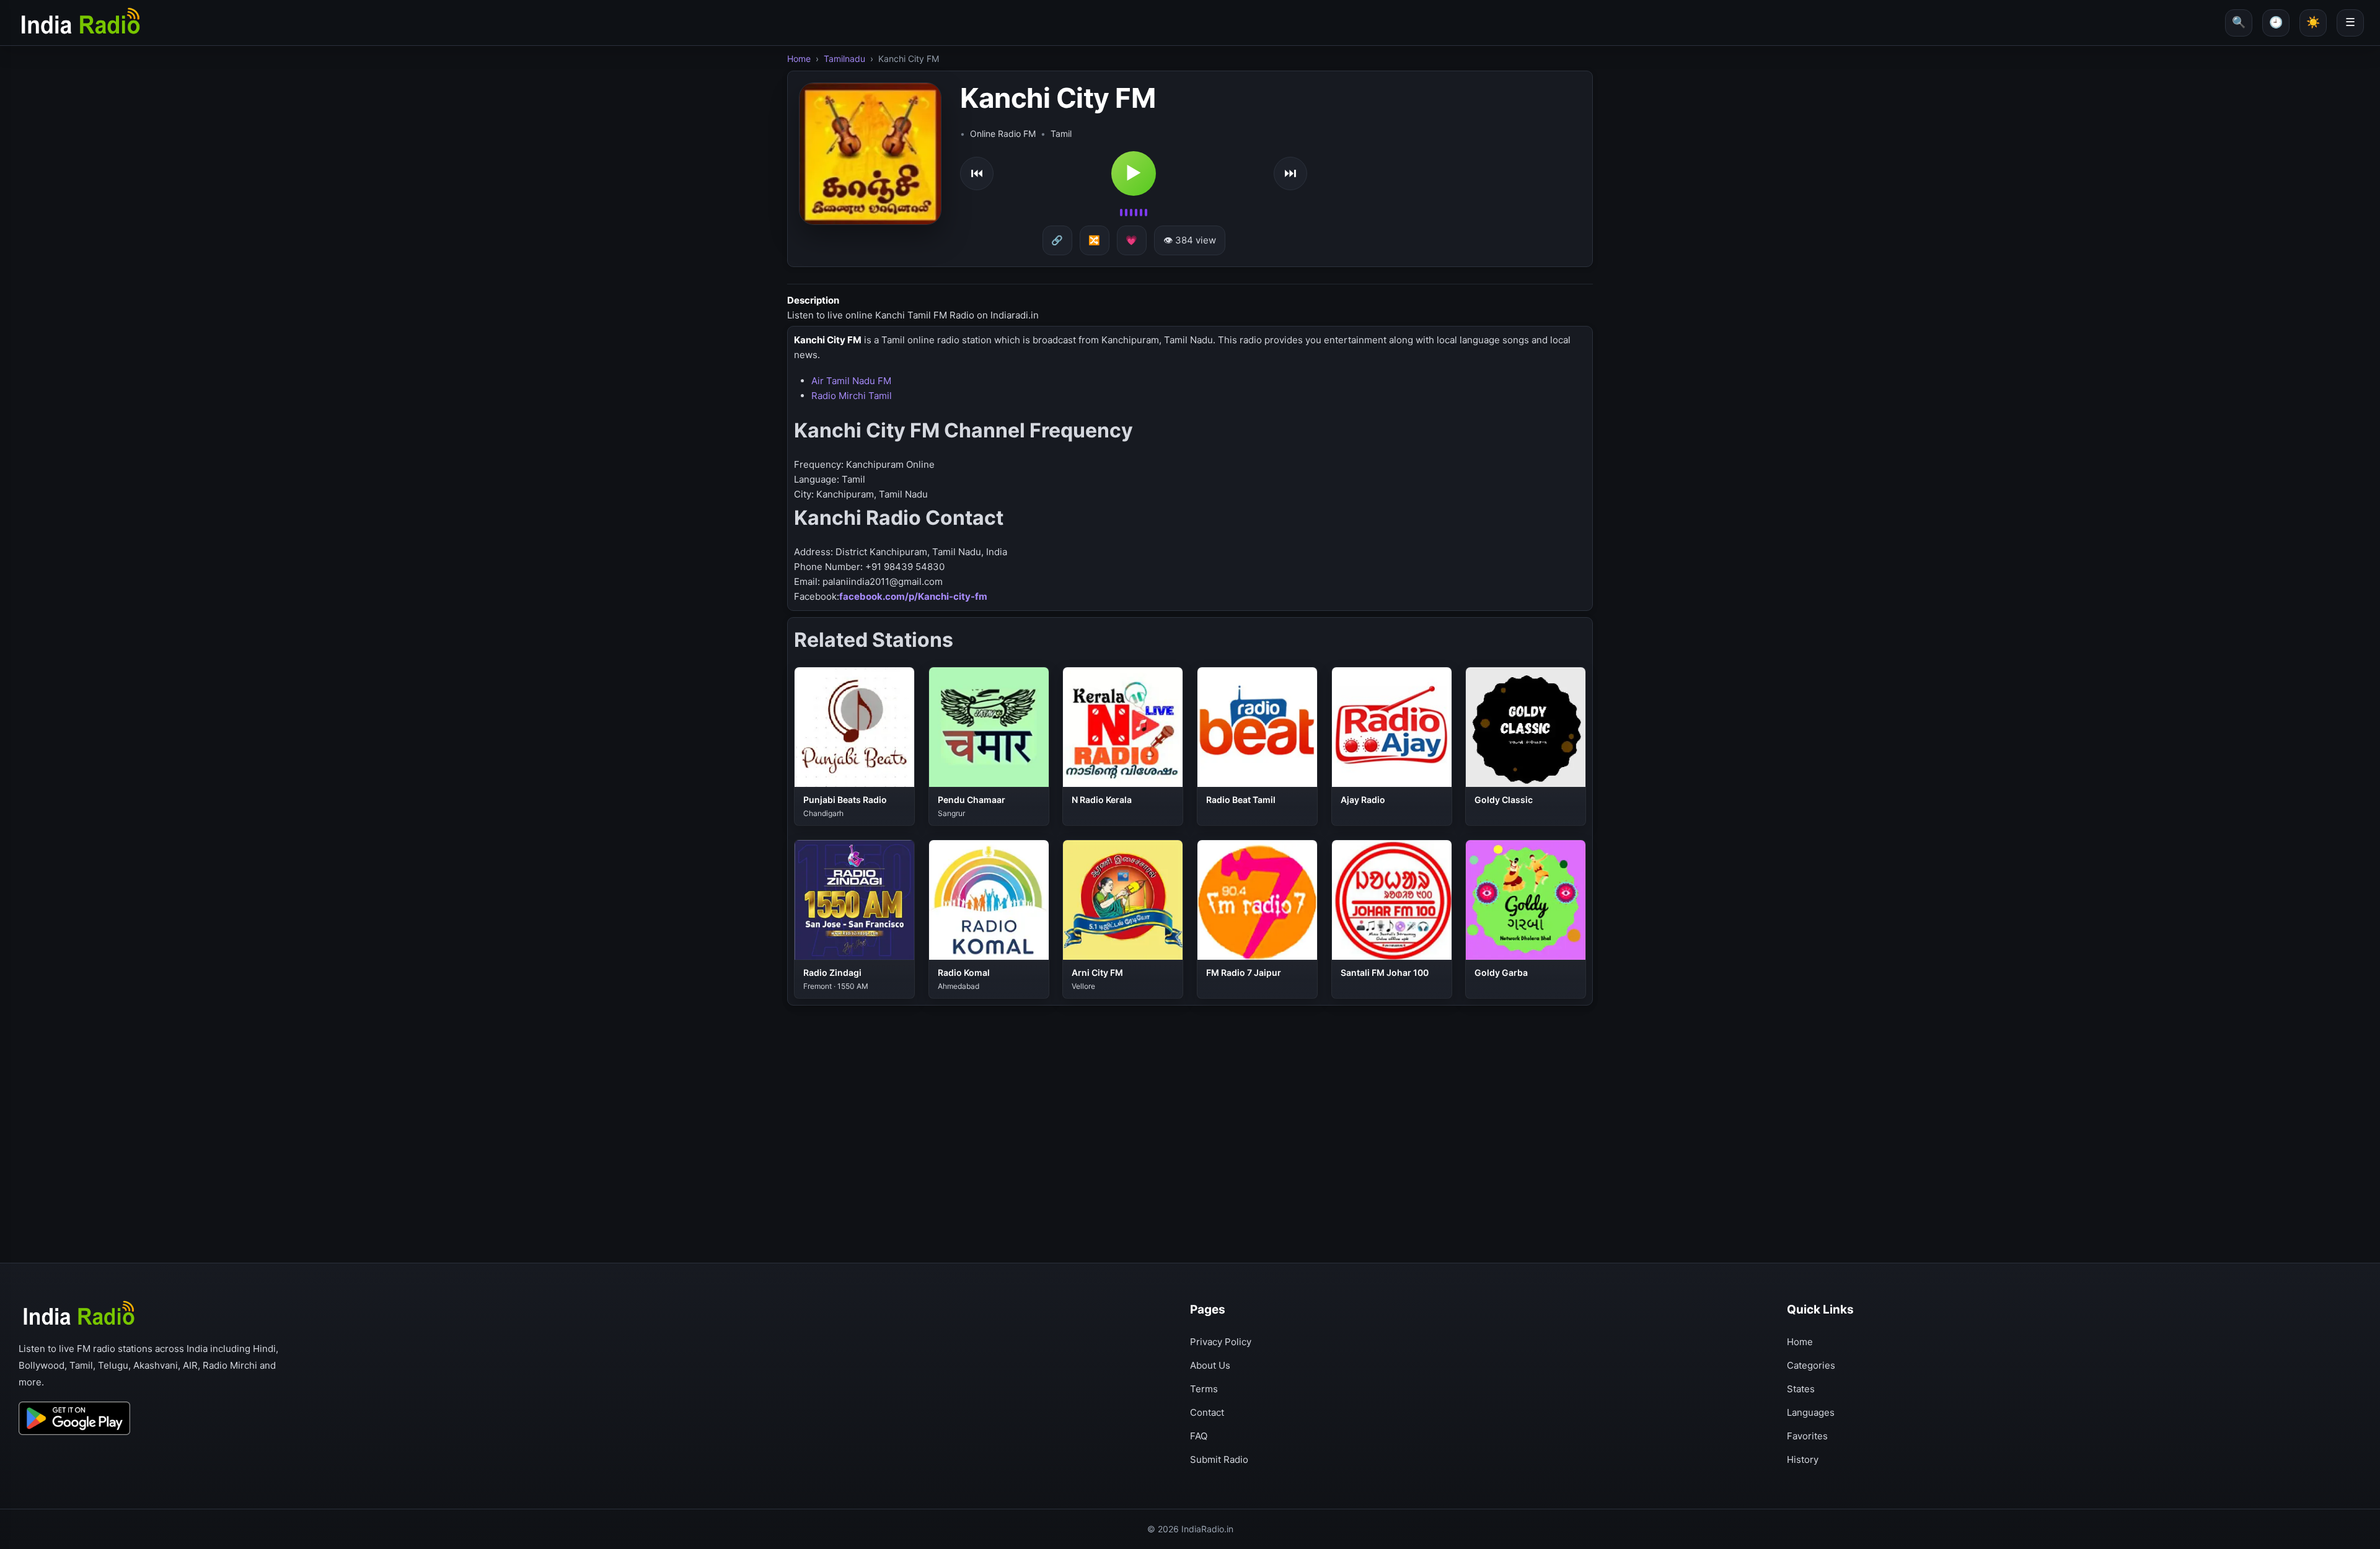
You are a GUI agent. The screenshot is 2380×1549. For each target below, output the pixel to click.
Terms (1204, 1389)
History (1803, 1459)
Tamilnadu (844, 59)
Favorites (1807, 1436)
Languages (1811, 1412)
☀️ (2313, 22)
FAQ (1199, 1436)
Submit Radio (1219, 1459)
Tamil (1061, 134)
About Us (1210, 1365)
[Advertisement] (1159, 1095)
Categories (1811, 1365)
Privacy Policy (1221, 1342)
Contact (1207, 1412)
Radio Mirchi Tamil (852, 396)
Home (799, 59)
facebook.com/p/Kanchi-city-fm (913, 596)
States (1801, 1389)
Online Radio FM (1003, 134)
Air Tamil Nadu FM (851, 381)
